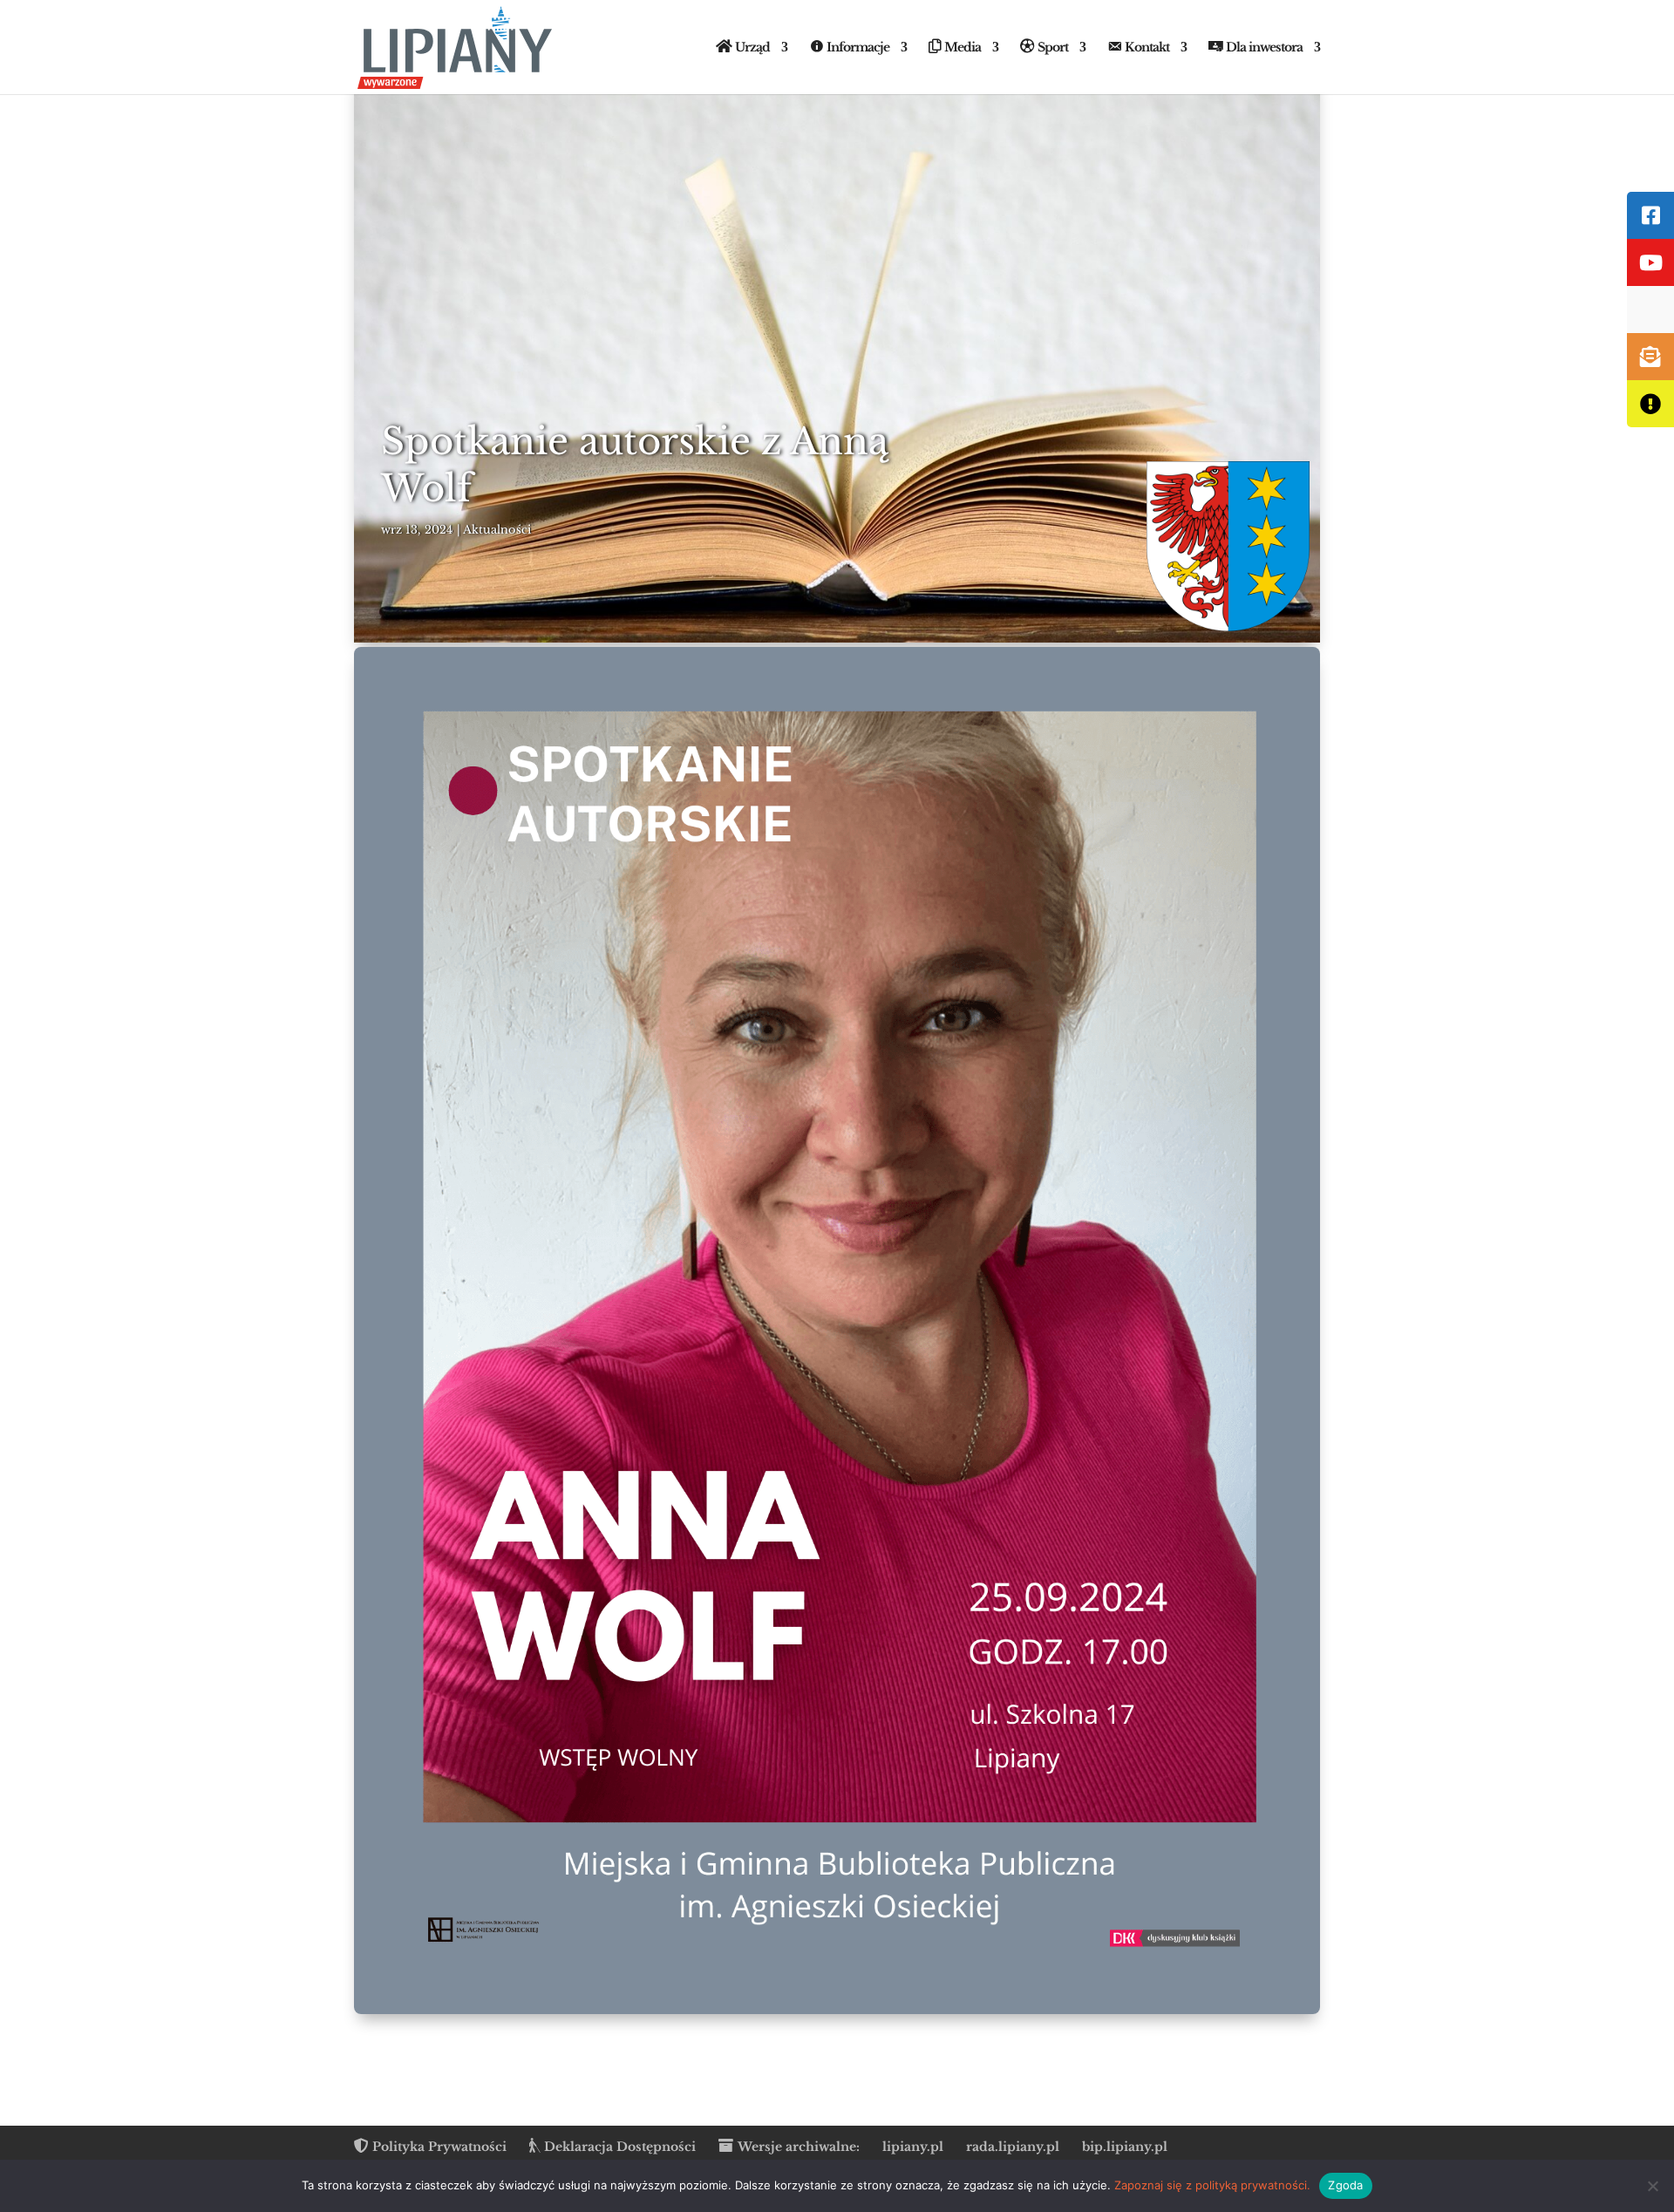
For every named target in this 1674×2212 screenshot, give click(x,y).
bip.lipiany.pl (1125, 2147)
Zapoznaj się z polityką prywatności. (1212, 2185)
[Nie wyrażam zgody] (1652, 2186)
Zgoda (1345, 2185)
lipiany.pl (913, 2147)
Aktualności (497, 530)
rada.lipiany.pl (1013, 2147)
